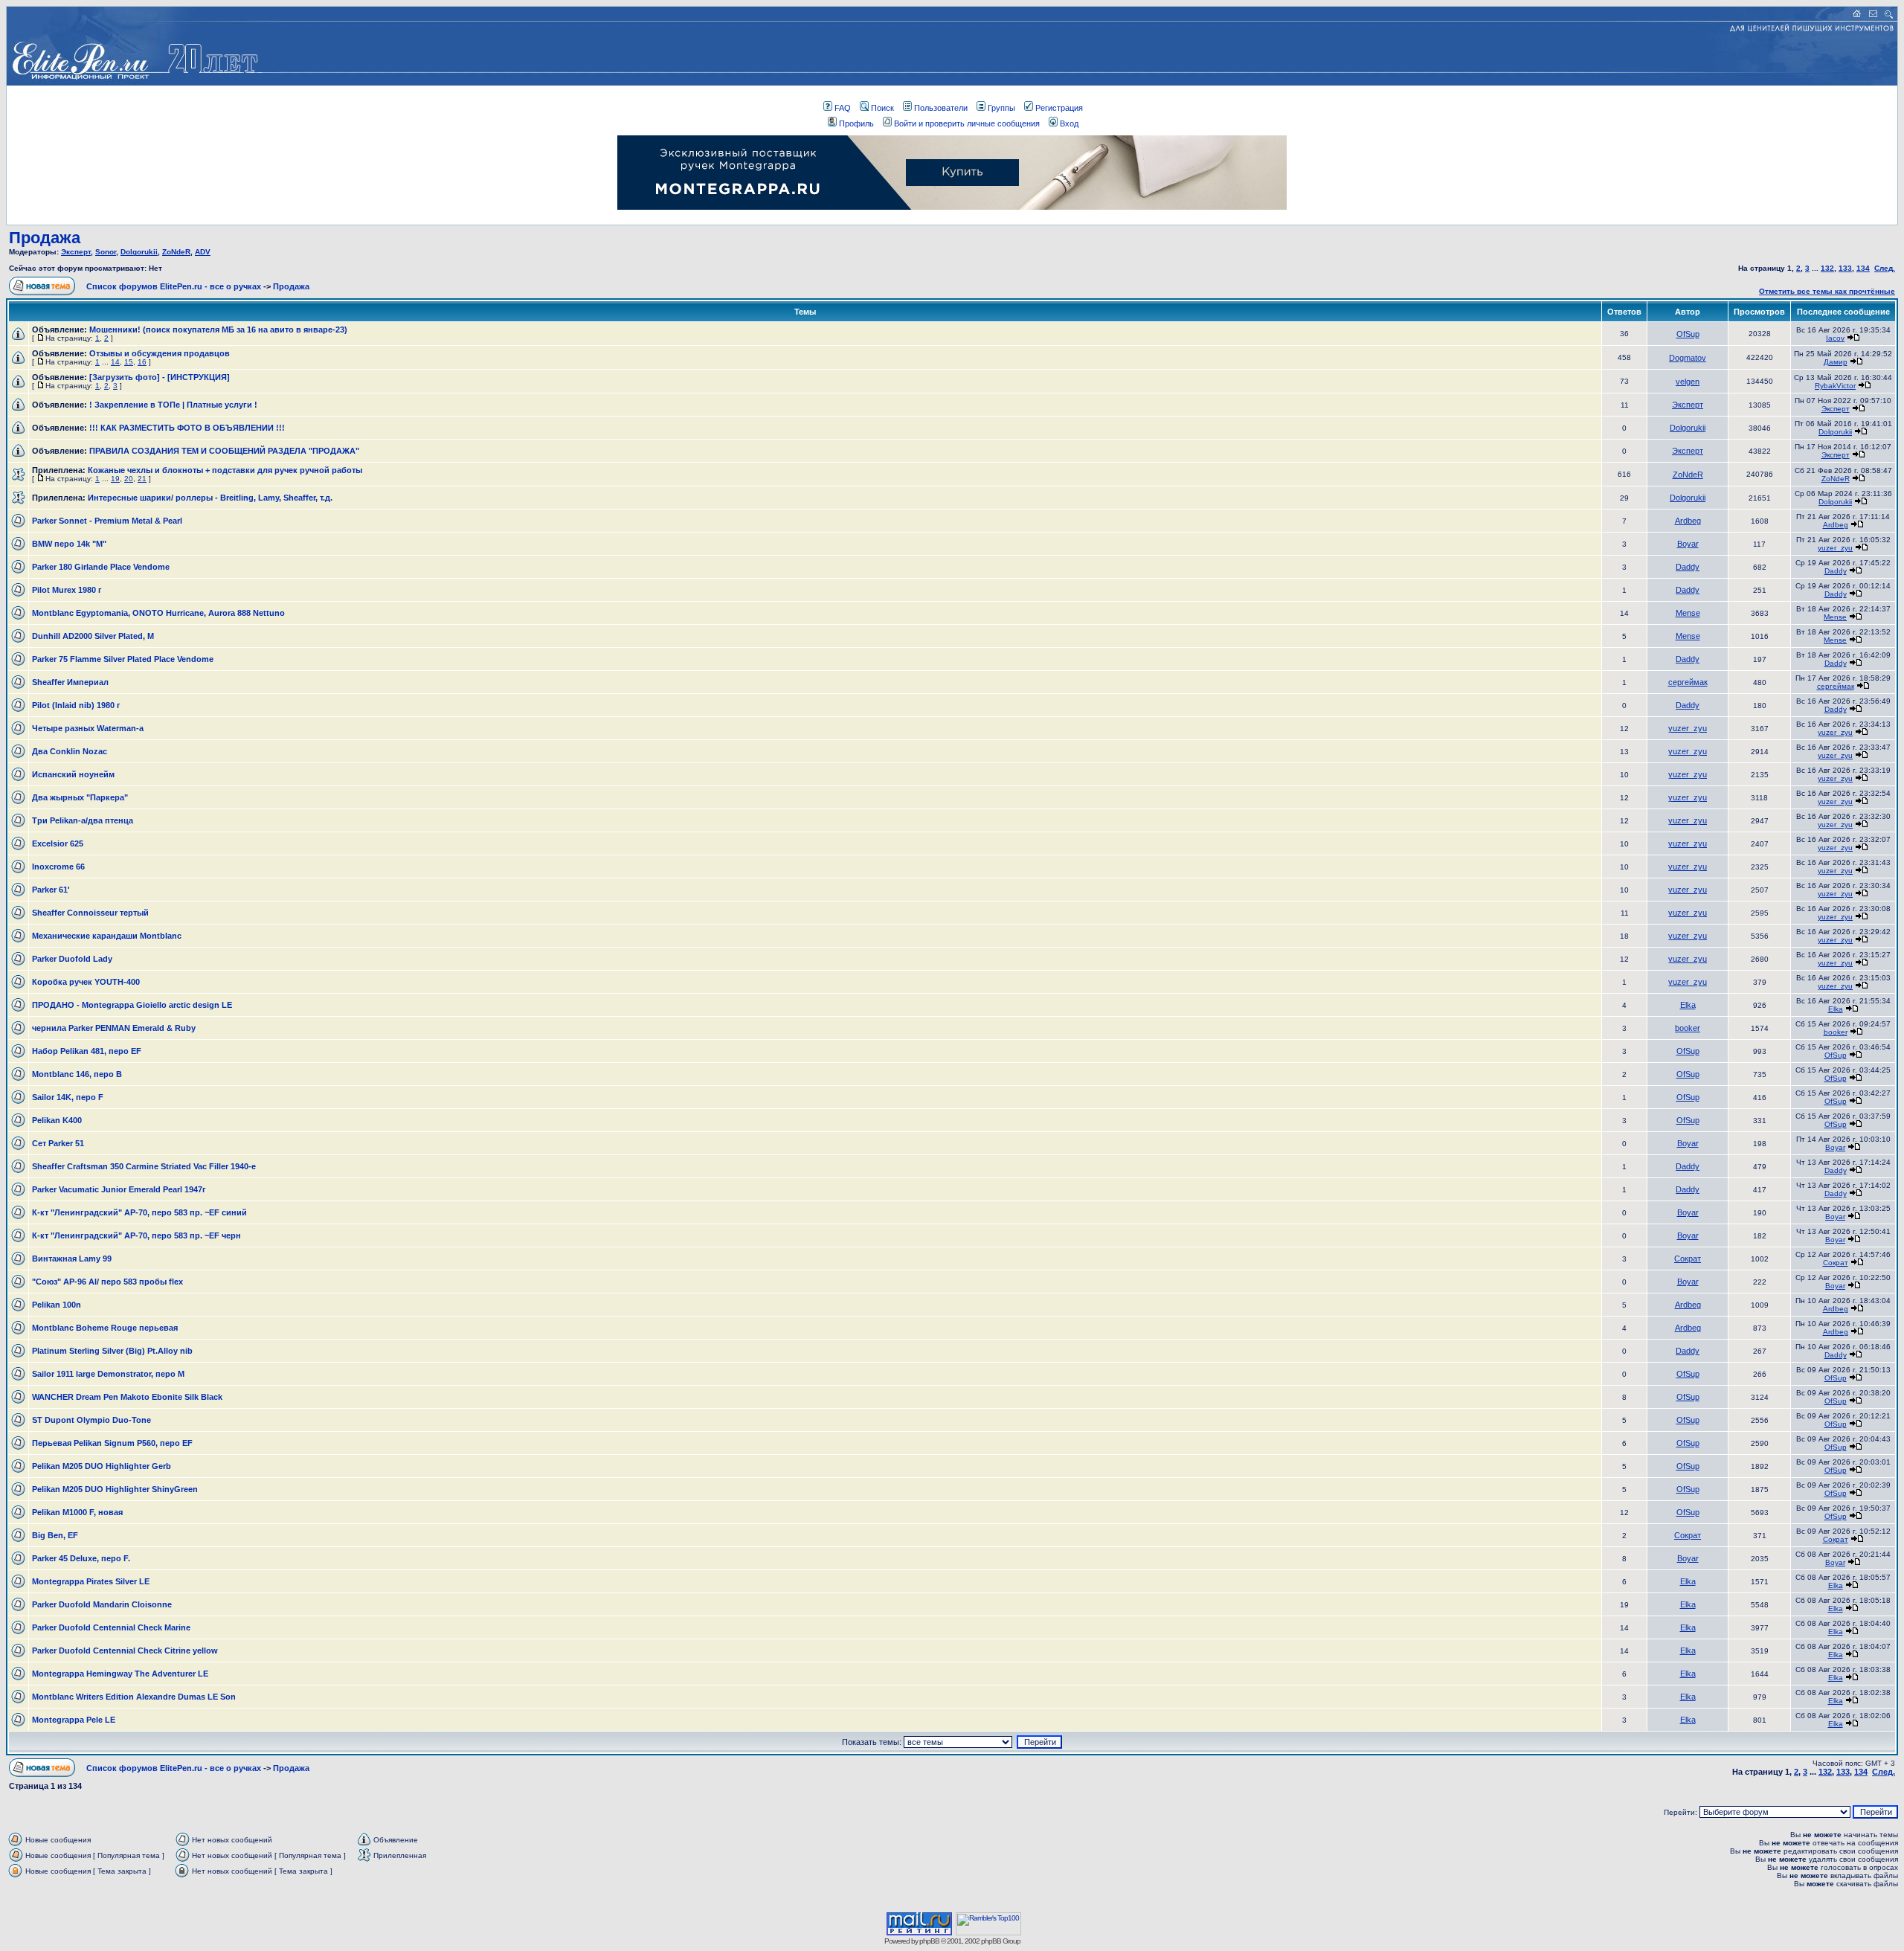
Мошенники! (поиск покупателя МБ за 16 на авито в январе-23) (218, 330)
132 (1827, 268)
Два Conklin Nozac (70, 751)
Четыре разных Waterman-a (88, 728)
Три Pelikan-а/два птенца (83, 820)
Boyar (1688, 544)
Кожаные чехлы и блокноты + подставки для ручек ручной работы (225, 470)
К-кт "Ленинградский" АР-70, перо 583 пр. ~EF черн (136, 1235)
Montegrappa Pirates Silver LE (91, 1581)
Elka (1688, 1005)
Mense (1688, 613)
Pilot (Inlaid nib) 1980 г (76, 705)
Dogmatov (1688, 358)
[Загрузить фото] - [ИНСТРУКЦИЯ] (160, 377)
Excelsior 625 (58, 843)
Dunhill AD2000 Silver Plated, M (93, 636)
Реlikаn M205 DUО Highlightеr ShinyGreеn (115, 1489)
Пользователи (941, 108)
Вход (1069, 123)
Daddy (1688, 567)
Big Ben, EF (55, 1535)
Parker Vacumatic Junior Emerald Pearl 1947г (119, 1189)
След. (1885, 268)
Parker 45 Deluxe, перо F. (81, 1558)
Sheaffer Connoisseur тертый (90, 913)
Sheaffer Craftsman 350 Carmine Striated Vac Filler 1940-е (144, 1166)
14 (115, 362)
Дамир (1836, 362)
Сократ (1688, 1259)
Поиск (882, 108)
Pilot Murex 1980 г (67, 590)
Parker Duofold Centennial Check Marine (111, 1627)
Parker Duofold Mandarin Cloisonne (102, 1604)
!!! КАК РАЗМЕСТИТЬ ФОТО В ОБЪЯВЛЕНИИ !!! (187, 428)
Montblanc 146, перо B (77, 1074)
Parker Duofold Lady (72, 959)
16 (142, 362)
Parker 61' (51, 890)
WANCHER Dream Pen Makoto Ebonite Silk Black (127, 1397)
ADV (203, 252)
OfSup (1688, 334)
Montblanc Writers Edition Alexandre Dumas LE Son (134, 1697)
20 (129, 479)
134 (1863, 268)
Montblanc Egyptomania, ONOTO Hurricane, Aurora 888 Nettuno (158, 613)
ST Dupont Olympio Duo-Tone (91, 1420)
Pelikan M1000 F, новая (77, 1512)
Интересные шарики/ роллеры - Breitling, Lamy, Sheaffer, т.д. (210, 498)
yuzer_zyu (1835, 548)
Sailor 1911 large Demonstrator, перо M (108, 1374)
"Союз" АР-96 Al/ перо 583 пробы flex (107, 1282)
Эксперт (76, 252)
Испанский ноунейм (73, 774)
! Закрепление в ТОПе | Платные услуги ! (173, 405)
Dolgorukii (139, 252)
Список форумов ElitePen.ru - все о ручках (174, 286)
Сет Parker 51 (58, 1143)
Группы (1001, 108)
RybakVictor (1835, 386)
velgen (1688, 382)
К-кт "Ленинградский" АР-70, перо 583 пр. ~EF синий (139, 1212)
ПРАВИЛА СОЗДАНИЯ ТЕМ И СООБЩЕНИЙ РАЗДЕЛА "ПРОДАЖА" (224, 451)
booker (1688, 1028)
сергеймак (1688, 682)
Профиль (856, 123)
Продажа (45, 238)
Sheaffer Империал (70, 682)
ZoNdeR (176, 252)
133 (1845, 268)
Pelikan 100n (57, 1305)
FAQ (843, 108)
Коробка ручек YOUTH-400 (86, 982)
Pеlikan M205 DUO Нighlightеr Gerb (102, 1466)
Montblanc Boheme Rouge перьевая (105, 1328)
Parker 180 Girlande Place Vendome (101, 567)
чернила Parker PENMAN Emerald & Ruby (114, 1028)
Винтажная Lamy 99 (72, 1259)
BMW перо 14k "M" (69, 544)
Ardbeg (1688, 521)
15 (129, 362)
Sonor (106, 252)
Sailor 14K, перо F (68, 1097)
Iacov (1835, 338)
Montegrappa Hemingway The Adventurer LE (120, 1674)
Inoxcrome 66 (58, 867)
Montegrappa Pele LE (74, 1720)
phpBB (929, 1941)
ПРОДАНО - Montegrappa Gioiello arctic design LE (132, 1005)
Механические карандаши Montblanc (107, 936)
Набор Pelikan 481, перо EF (87, 1051)
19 (115, 479)
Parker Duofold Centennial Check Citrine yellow (125, 1651)
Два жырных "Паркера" (80, 797)
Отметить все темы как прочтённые (1827, 291)
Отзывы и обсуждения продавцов (160, 353)
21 (142, 479)
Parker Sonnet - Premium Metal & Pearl (107, 521)
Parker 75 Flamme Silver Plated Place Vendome (123, 659)
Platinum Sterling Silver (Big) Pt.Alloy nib (112, 1351)
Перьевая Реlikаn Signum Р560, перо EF (112, 1443)
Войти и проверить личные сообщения (967, 123)
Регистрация (1059, 108)
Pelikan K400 (57, 1120)
